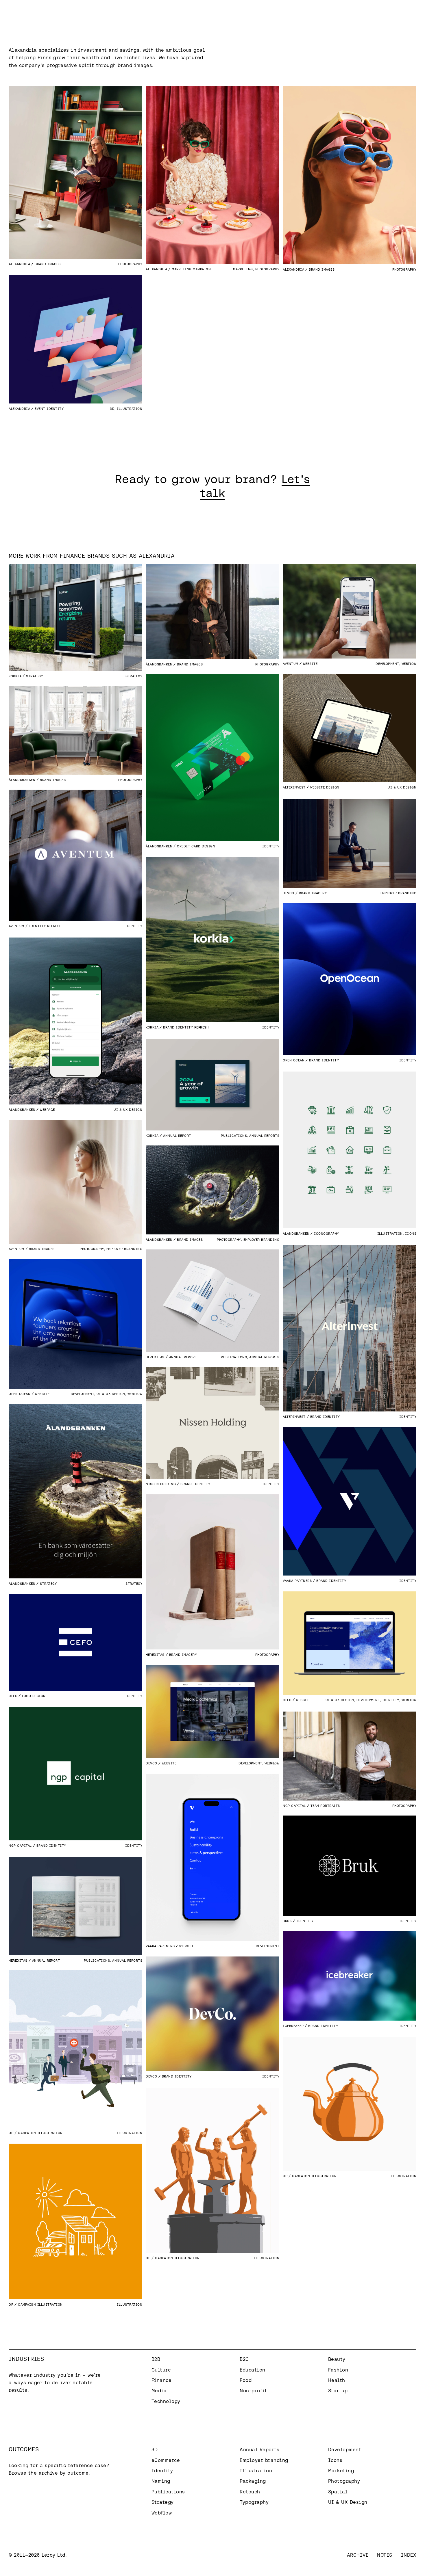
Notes (385, 2555)
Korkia (15, 676)
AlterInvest (294, 787)
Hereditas (155, 1357)
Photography (130, 264)
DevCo (289, 893)
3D (112, 409)
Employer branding (399, 893)
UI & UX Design (402, 787)
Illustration (130, 409)
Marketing (243, 269)
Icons (411, 1233)
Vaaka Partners (297, 1581)
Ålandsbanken (159, 664)
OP (11, 2133)
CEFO (287, 1700)
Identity (271, 846)
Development (387, 664)
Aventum (291, 664)
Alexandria (19, 264)
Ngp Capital (20, 1845)
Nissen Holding (161, 1484)
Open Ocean (294, 1060)
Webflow (409, 664)
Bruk (287, 1921)
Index (409, 2555)
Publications (234, 1136)
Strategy (134, 676)
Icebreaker (293, 2026)
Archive (358, 2555)
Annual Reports (264, 1136)
